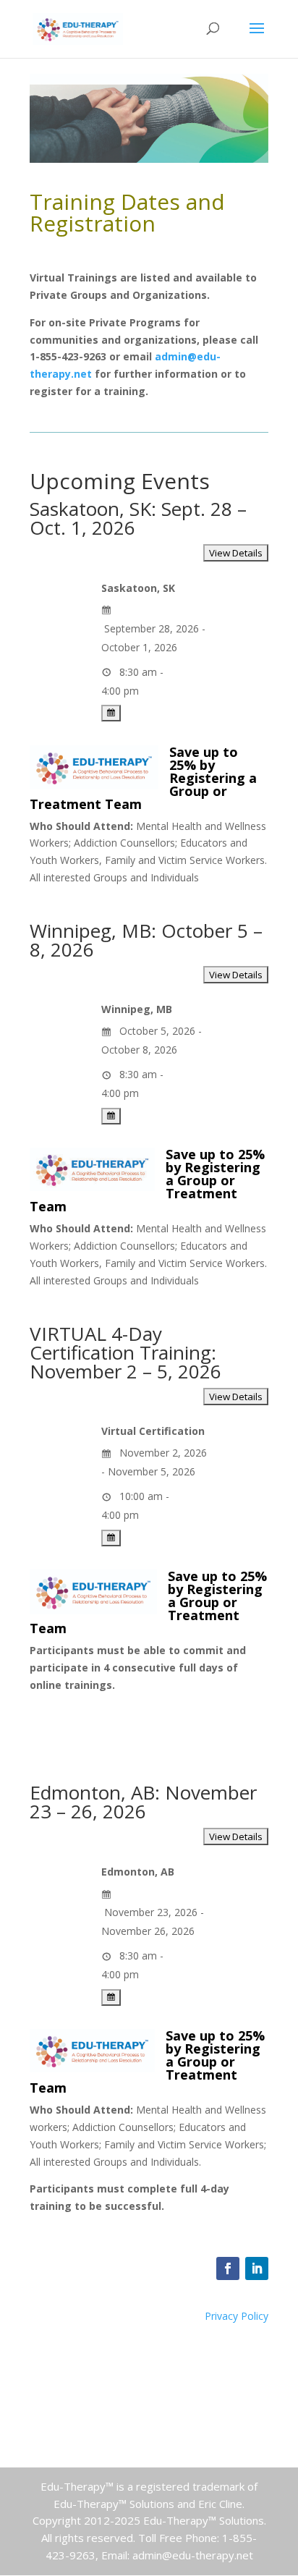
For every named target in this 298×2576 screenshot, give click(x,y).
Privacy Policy (237, 2316)
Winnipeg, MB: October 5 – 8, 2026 (146, 940)
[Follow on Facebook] (228, 2268)
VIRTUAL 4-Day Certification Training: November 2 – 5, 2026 (125, 1352)
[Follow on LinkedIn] (257, 2268)
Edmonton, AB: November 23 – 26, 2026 (143, 1802)
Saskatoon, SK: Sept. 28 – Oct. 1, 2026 (138, 518)
